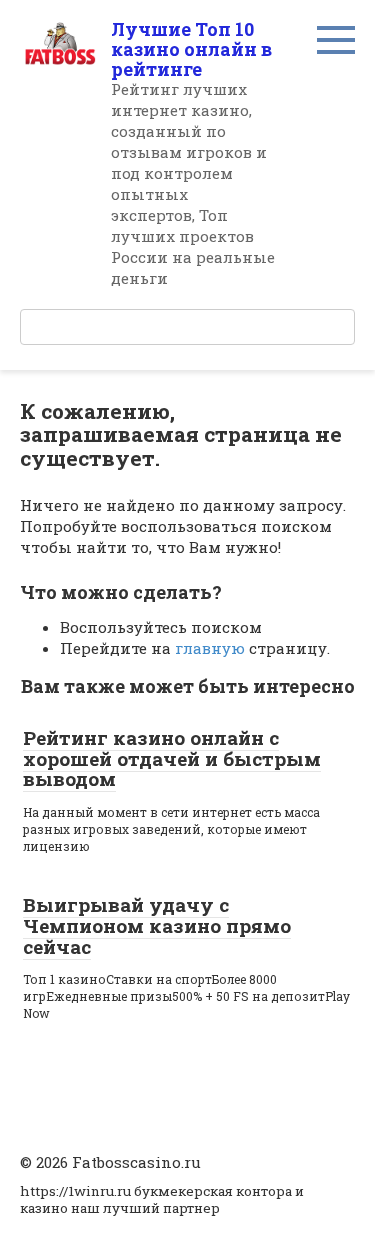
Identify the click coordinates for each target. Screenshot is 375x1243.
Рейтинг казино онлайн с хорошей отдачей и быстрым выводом (172, 758)
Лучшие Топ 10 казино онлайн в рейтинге (191, 49)
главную (210, 648)
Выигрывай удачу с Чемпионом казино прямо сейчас (157, 925)
